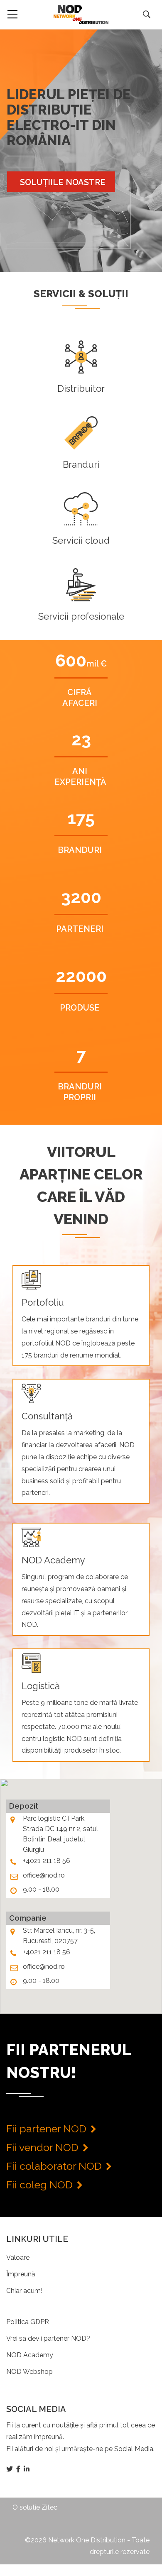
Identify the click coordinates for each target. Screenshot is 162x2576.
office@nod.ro (44, 1875)
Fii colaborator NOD (54, 2166)
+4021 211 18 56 (47, 1861)
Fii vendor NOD (42, 2147)
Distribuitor (81, 388)
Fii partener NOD (46, 2129)
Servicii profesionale (81, 616)
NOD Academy (30, 2355)
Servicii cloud (81, 540)
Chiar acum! (24, 2291)
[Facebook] (19, 2469)
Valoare (18, 2257)
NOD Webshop (29, 2372)
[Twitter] (10, 2469)
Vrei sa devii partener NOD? (48, 2338)
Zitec (49, 2507)
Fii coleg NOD (39, 2185)
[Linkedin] (27, 2469)
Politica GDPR (28, 2322)
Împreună (21, 2274)
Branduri (81, 464)
